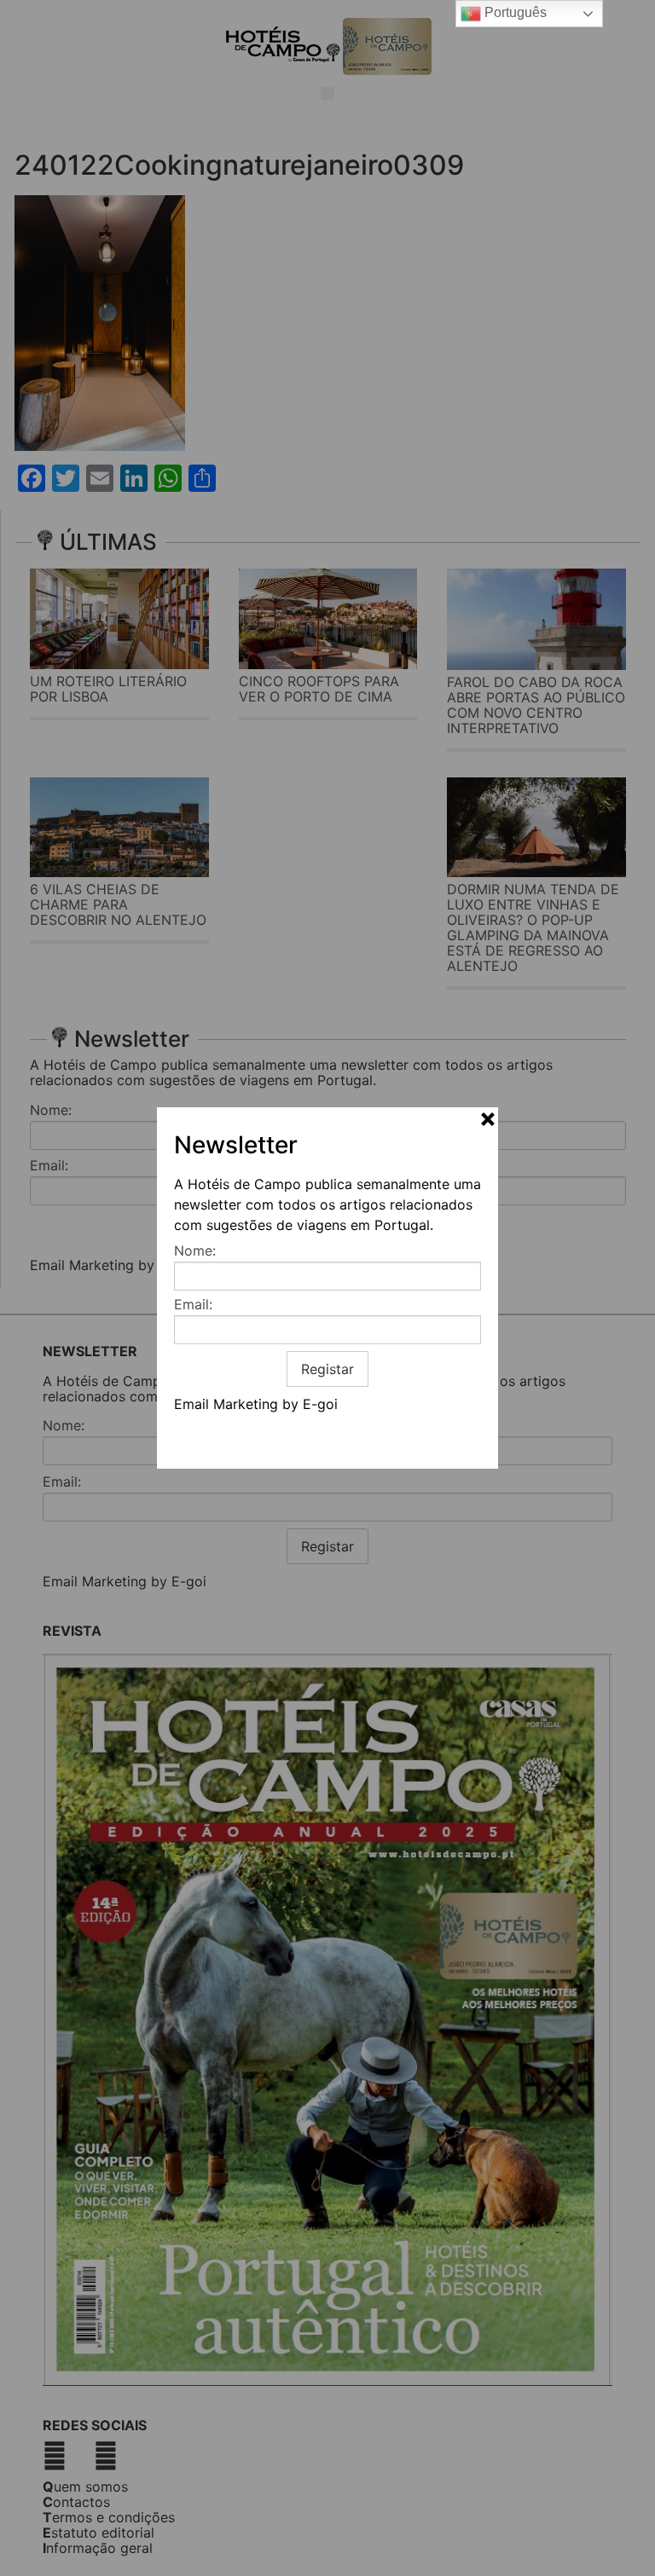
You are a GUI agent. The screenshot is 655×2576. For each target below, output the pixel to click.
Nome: (195, 1250)
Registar (327, 1369)
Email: (193, 1304)
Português (514, 12)
